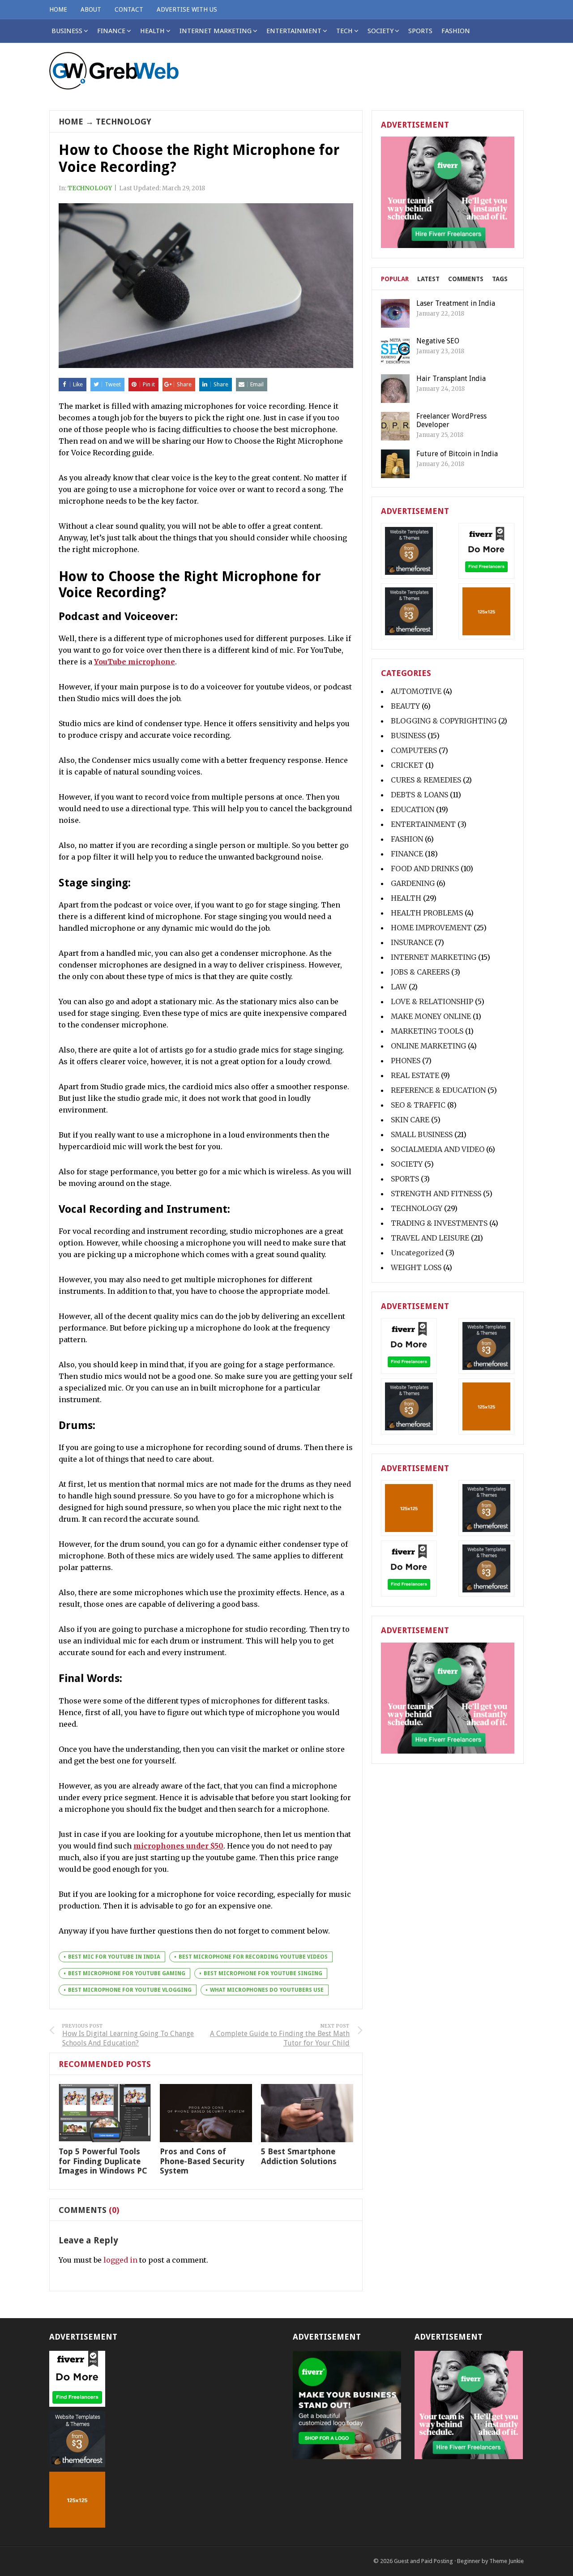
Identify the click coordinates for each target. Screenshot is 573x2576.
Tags (500, 279)
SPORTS (420, 31)
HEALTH (152, 31)
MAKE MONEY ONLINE (431, 1016)
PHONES (406, 1061)
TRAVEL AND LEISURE (430, 1238)
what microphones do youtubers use (267, 1990)
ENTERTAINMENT (294, 31)
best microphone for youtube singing (263, 1973)
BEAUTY (405, 706)
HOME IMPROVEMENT (431, 928)
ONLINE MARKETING (428, 1046)
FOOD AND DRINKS (425, 869)
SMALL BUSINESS (422, 1134)
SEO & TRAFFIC (418, 1105)
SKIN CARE (410, 1120)
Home (71, 122)
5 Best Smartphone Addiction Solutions (299, 2156)
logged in (120, 2260)
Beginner (469, 2561)
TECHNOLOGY (124, 122)
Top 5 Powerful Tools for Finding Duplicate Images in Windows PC (103, 2161)
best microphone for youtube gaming (127, 1973)
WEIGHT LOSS (416, 1267)
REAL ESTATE (415, 1075)
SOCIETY (381, 31)
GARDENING (413, 883)
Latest (428, 279)
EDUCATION (413, 809)
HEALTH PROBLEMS (427, 913)
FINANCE (111, 31)
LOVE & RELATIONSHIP (432, 1001)
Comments (466, 279)
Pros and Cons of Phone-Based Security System (202, 2161)
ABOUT (91, 9)
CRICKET (407, 765)
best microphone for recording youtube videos (253, 1957)
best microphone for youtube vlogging (130, 1990)
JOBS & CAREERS (420, 972)
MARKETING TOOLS (427, 1031)
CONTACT (129, 9)
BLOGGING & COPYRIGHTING (444, 721)
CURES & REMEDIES (426, 780)
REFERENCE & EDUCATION (438, 1090)
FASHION (456, 31)
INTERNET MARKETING (216, 31)
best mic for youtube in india (114, 1957)
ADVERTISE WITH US (187, 9)
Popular (395, 279)
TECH (344, 31)
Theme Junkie (507, 2561)
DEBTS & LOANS (419, 795)
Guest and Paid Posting (423, 2561)
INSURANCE (412, 942)
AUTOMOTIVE (416, 691)
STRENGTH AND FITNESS (436, 1194)
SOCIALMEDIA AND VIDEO (438, 1149)
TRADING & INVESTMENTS (439, 1223)
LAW (399, 987)
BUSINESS (408, 736)
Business (67, 31)
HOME (58, 9)
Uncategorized (417, 1253)
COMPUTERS (414, 750)
